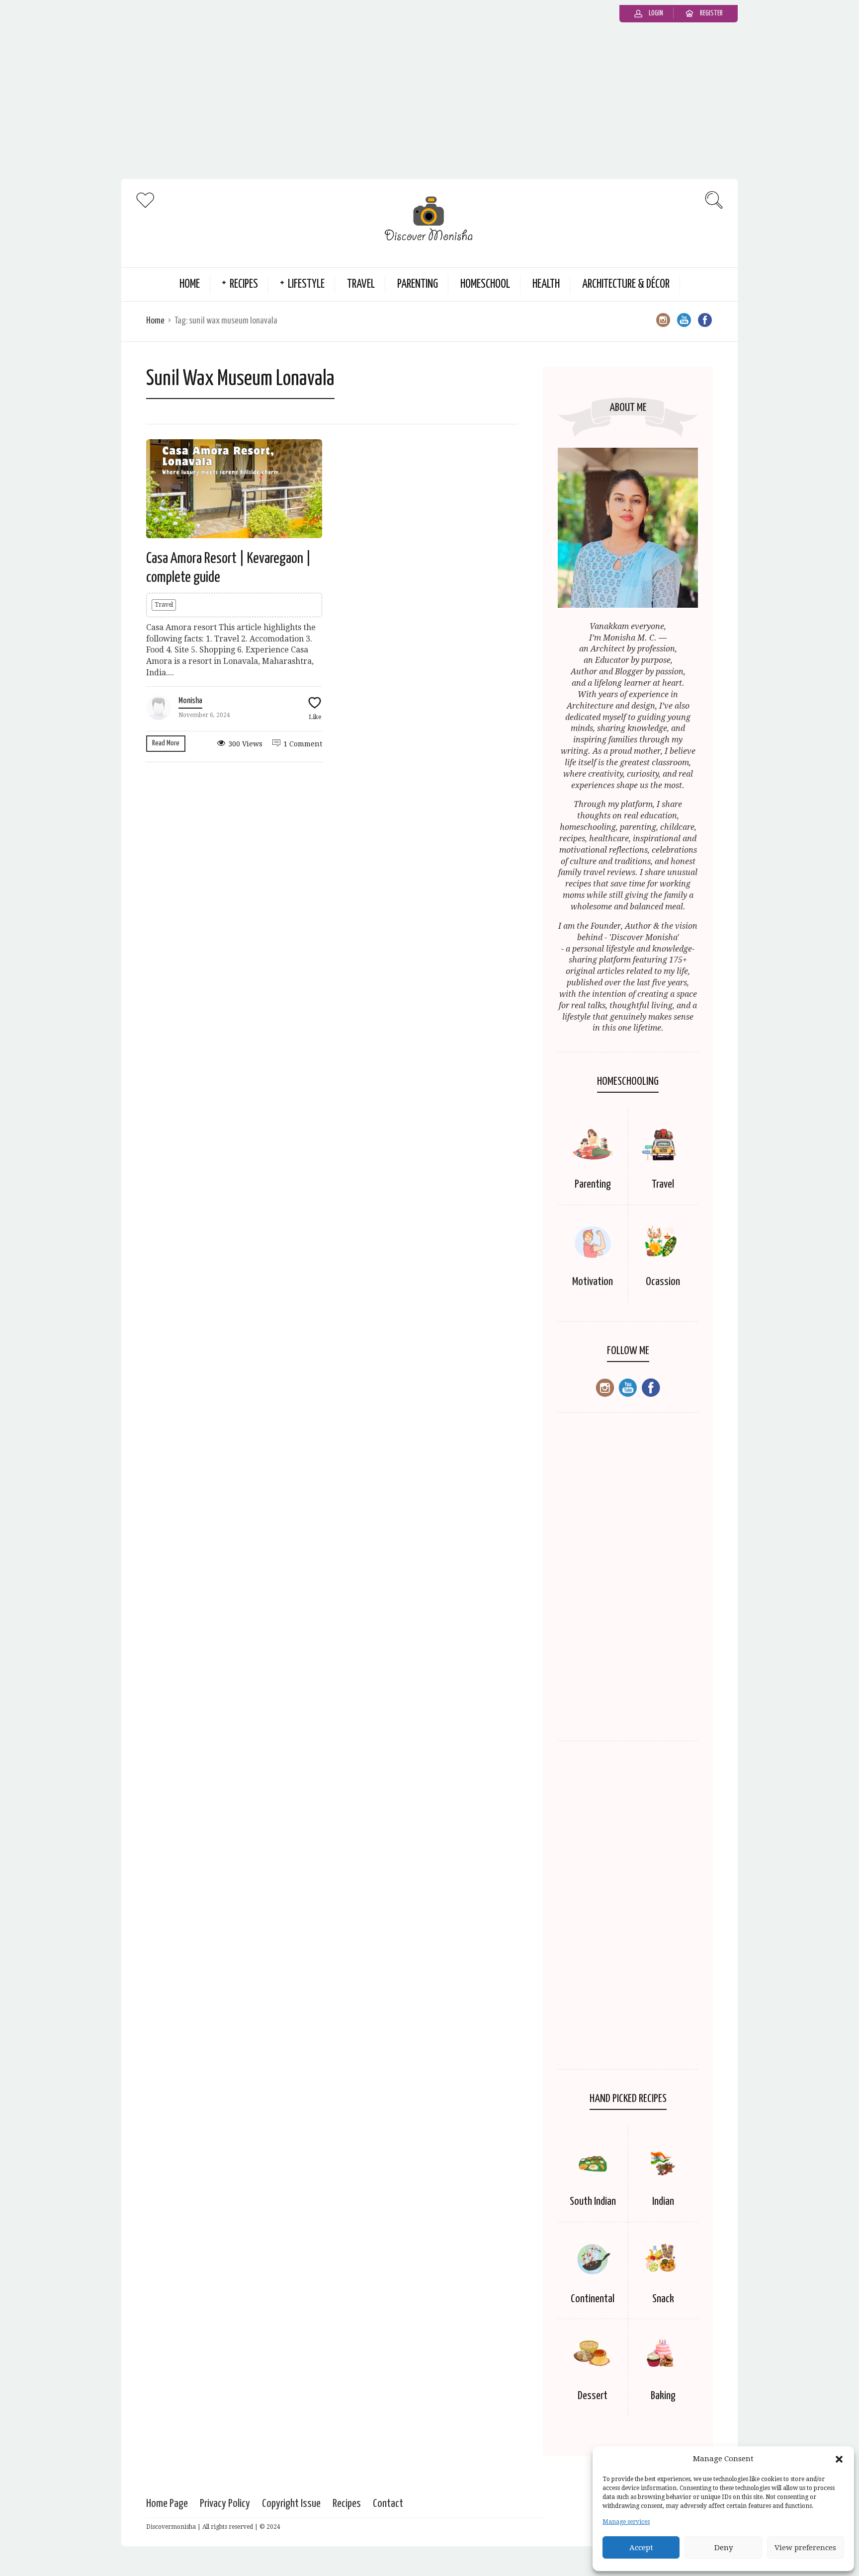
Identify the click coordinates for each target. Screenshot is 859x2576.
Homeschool (485, 284)
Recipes (244, 284)
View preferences (805, 2548)
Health (546, 284)
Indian (663, 2202)
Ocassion (663, 1282)
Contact (388, 2504)
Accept (641, 2548)
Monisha (190, 701)
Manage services (626, 2522)
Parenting (418, 284)
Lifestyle (306, 284)
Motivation (593, 1282)
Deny (724, 2548)
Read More (166, 743)
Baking (663, 2396)
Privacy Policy (225, 2504)
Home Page (167, 2504)
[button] (839, 2459)
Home (190, 284)
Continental (593, 2299)
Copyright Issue (291, 2504)
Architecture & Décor (626, 284)
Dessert (593, 2396)
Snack (663, 2299)
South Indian (593, 2202)
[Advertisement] (429, 104)
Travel (361, 284)
